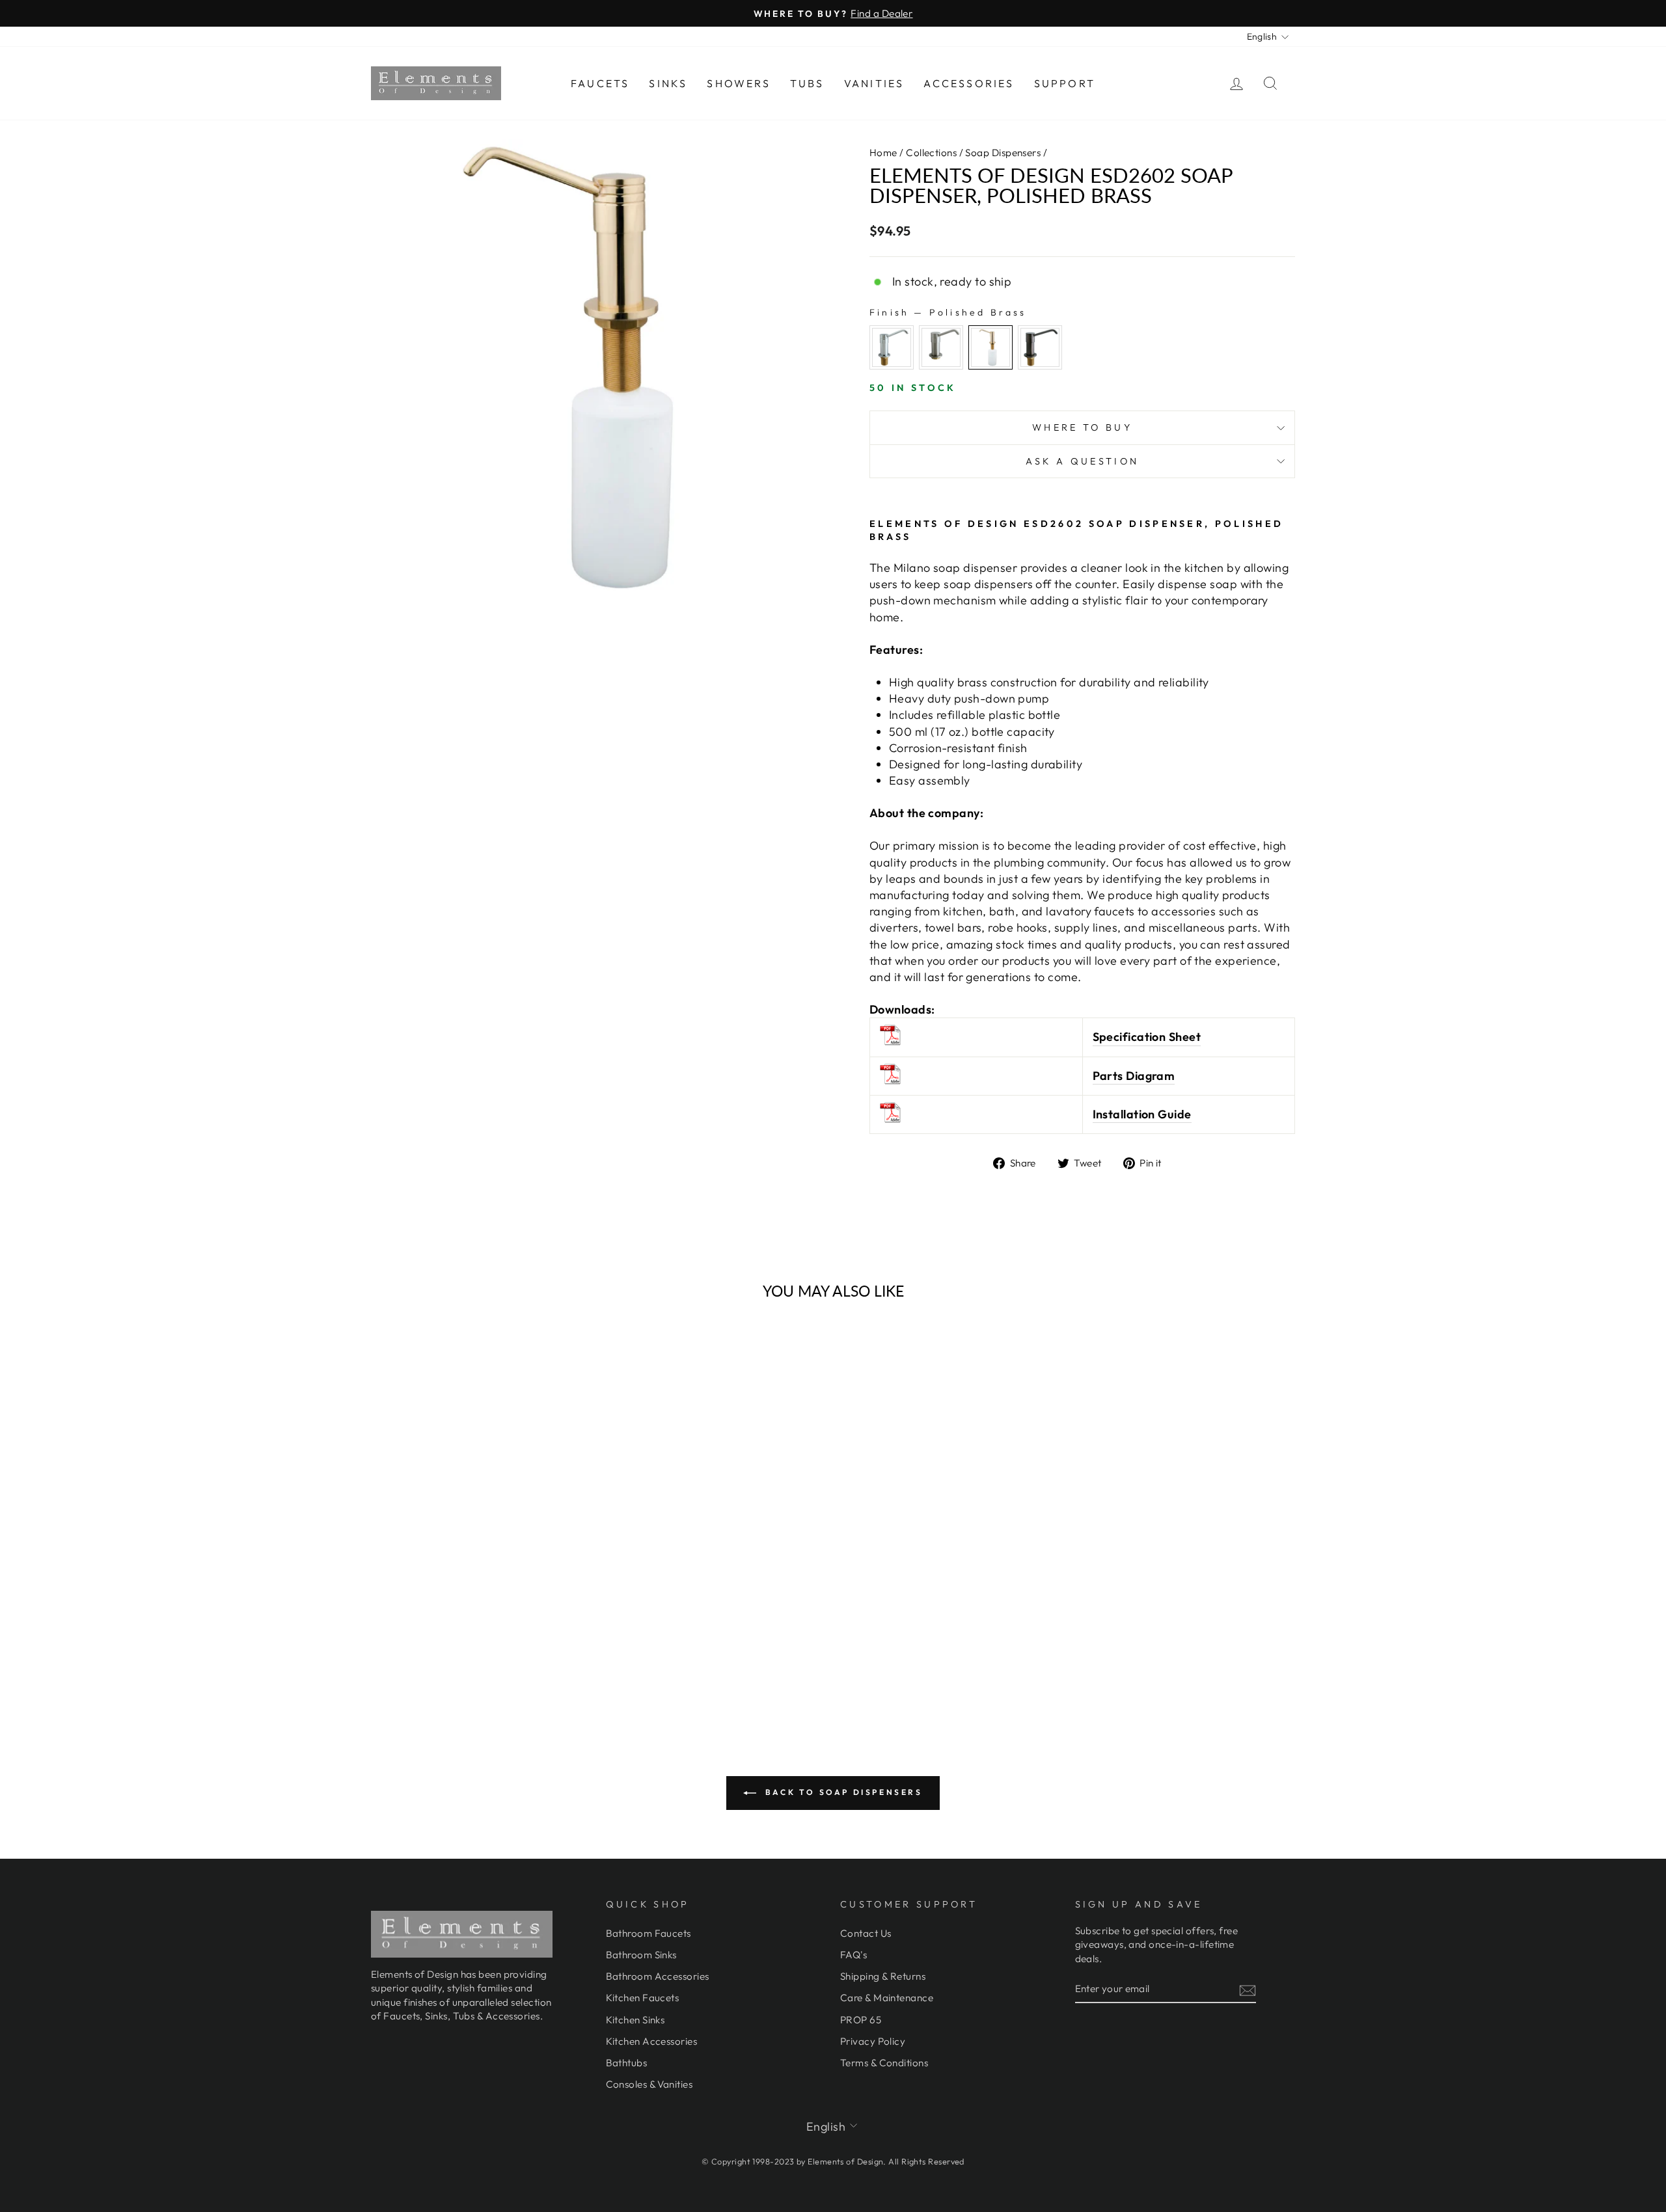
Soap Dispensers (1003, 153)
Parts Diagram (1134, 1076)
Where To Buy (1082, 427)
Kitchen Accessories (652, 2041)
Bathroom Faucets (649, 1933)
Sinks (668, 83)
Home (883, 153)
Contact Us (866, 1933)
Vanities (874, 83)
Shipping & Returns (883, 1976)
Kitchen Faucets (643, 1998)
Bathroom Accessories (658, 1976)
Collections (931, 153)
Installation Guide (1142, 1114)
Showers (738, 83)
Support (1065, 83)
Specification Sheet (1147, 1037)
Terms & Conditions (884, 2063)
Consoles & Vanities (649, 2084)
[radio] (892, 347)
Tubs (807, 83)
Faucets (600, 83)
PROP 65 (861, 2020)
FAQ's (853, 1955)
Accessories (969, 83)
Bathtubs (627, 2063)
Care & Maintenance (887, 1998)
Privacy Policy (873, 2041)
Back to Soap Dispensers (842, 1792)
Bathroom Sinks (641, 1955)
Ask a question (1082, 461)
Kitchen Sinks (635, 2020)
